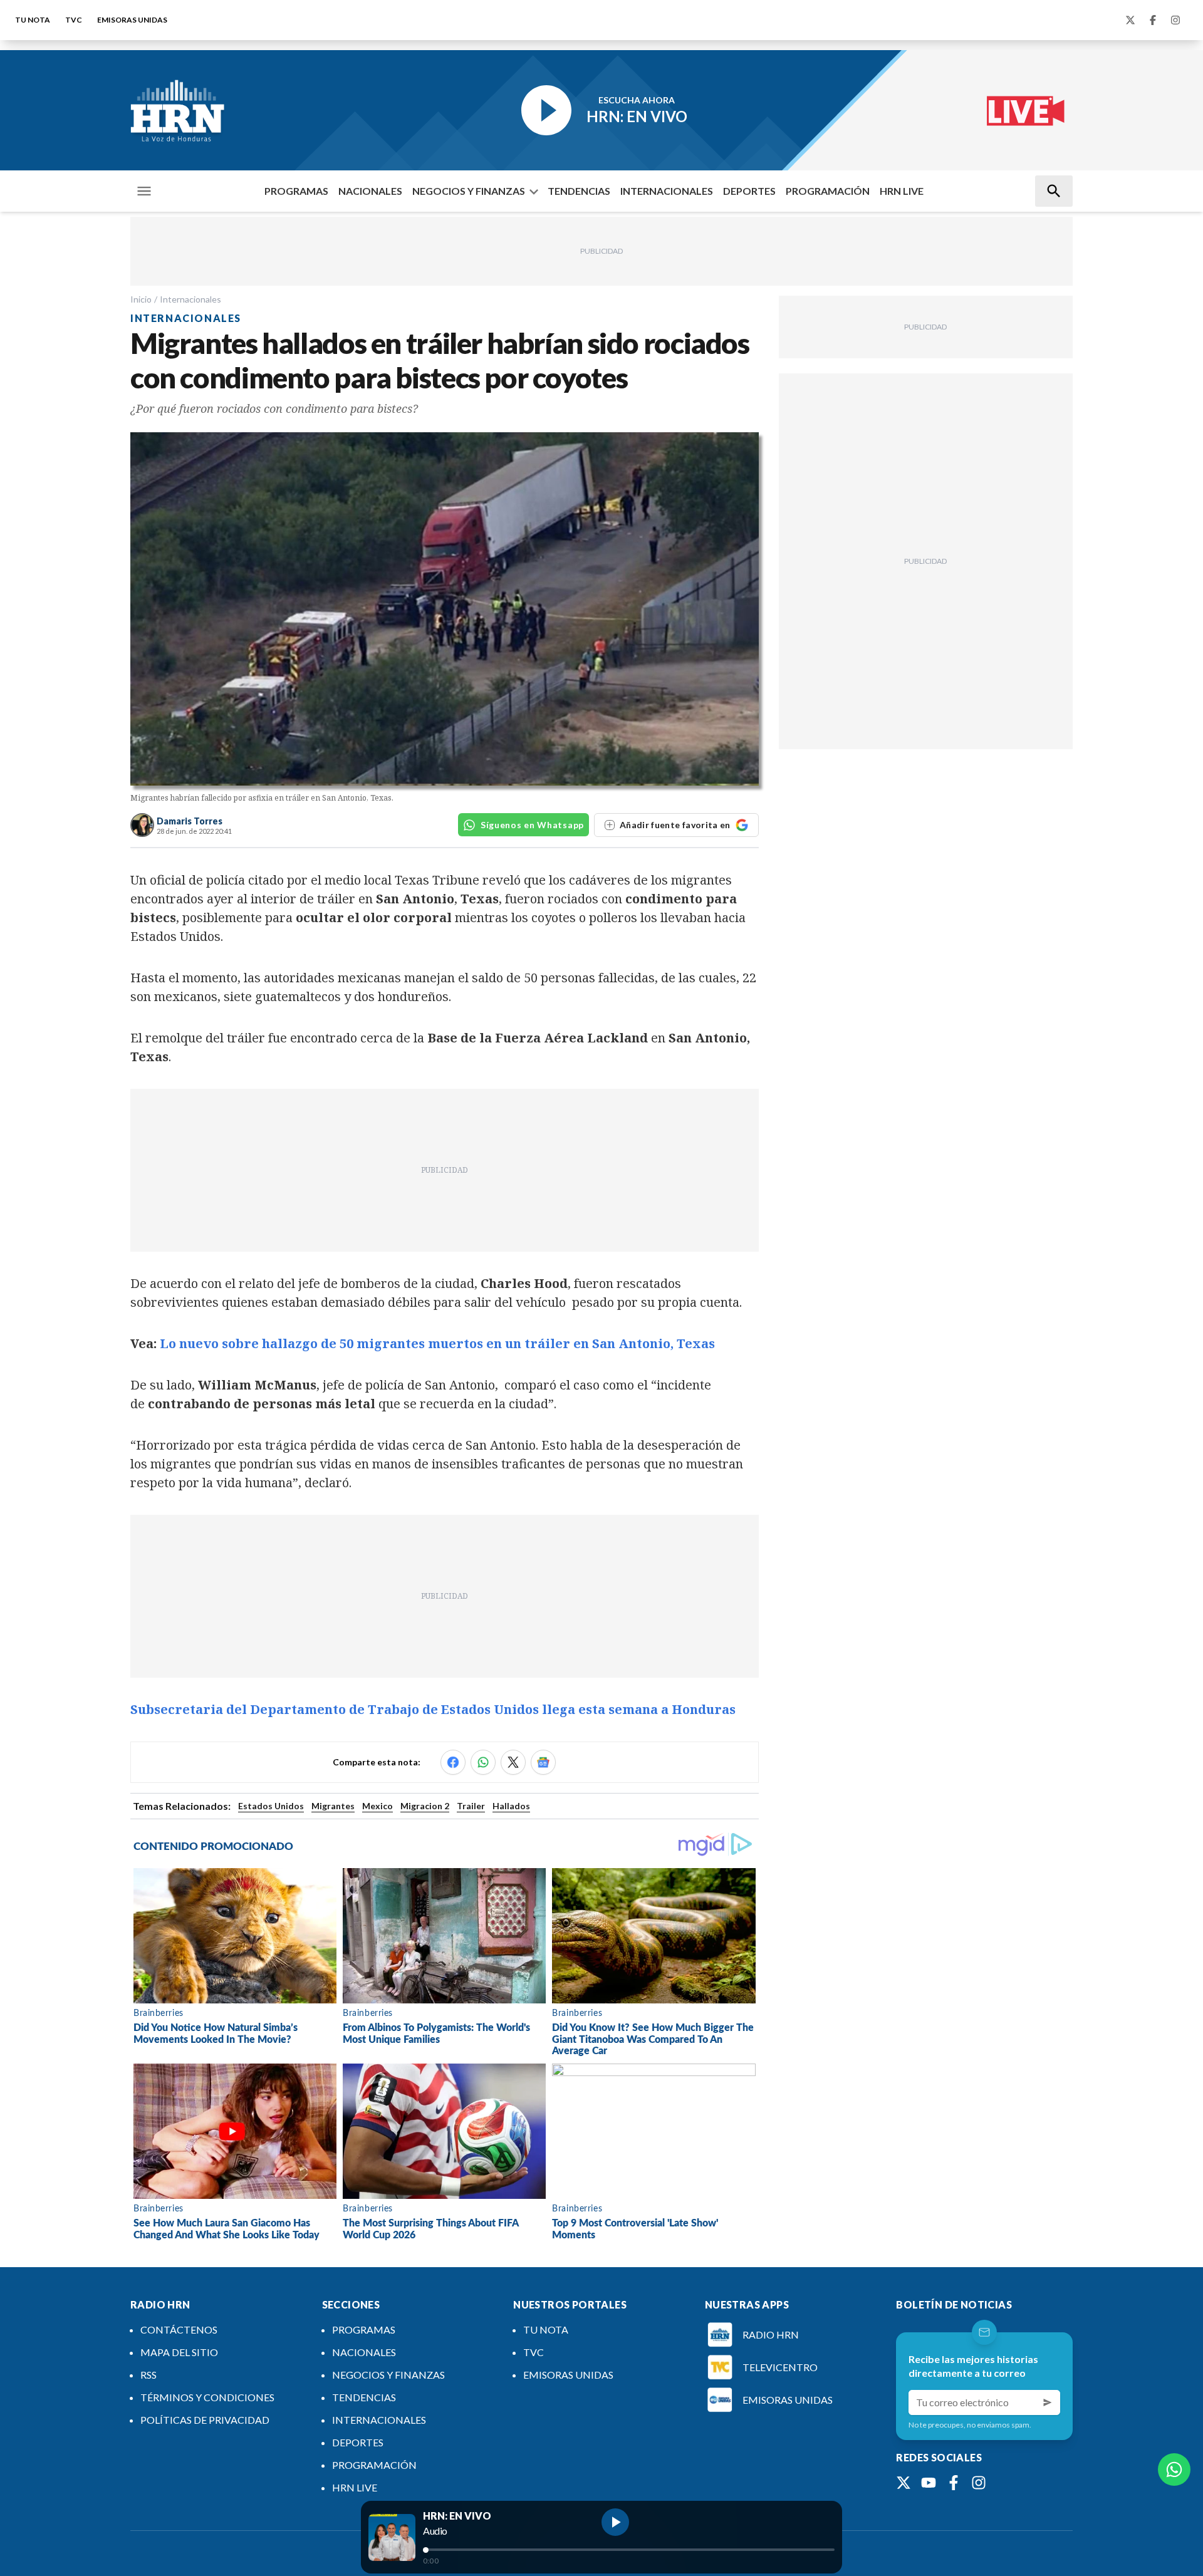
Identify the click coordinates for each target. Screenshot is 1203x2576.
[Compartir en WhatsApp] (483, 1762)
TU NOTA (33, 20)
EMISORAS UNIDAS (132, 20)
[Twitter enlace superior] (1130, 20)
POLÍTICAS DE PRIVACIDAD (205, 2420)
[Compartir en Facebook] (453, 1762)
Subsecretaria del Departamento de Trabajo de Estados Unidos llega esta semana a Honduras (433, 1709)
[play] (615, 2522)
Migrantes (333, 1806)
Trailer (471, 1806)
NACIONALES (370, 191)
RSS (148, 2375)
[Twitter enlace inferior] (904, 2483)
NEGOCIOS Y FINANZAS (469, 191)
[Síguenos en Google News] (543, 1762)
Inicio (141, 299)
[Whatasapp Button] (1174, 2470)
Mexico (378, 1806)
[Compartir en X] (513, 1762)
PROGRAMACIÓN (828, 191)
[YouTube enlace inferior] (929, 2483)
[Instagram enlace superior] (1175, 20)
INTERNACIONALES (667, 191)
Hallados (511, 1806)
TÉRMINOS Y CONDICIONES (207, 2397)
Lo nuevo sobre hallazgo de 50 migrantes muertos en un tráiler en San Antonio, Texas (437, 1343)
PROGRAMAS (296, 191)
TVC (74, 20)
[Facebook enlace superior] (1153, 20)
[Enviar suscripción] (1048, 2402)
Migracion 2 (425, 1806)
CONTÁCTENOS (179, 2329)
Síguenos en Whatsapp (532, 825)
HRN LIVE (902, 191)
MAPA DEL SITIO (179, 2352)
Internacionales (190, 299)
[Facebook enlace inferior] (954, 2483)
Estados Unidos (271, 1806)
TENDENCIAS (579, 191)
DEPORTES (749, 191)
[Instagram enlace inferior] (979, 2483)
